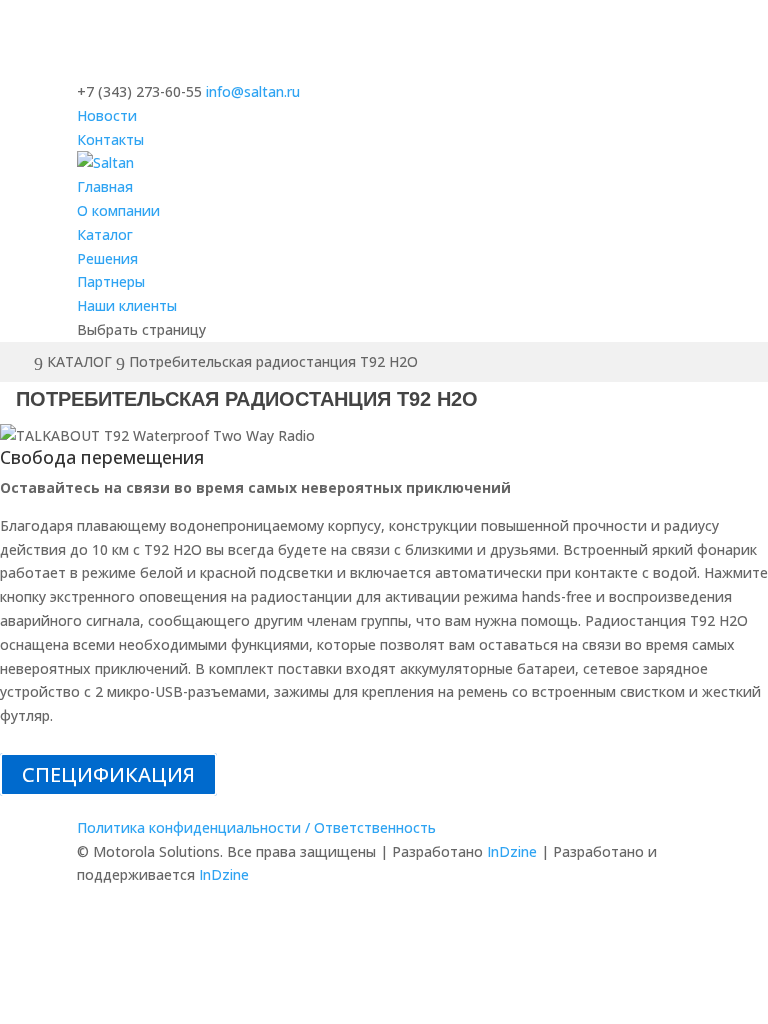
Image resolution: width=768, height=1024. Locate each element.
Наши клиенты (127, 305)
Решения (107, 258)
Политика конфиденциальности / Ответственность (256, 827)
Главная (105, 186)
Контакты (110, 139)
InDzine (512, 851)
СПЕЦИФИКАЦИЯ (108, 774)
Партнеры (111, 281)
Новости (107, 115)
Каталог (105, 234)
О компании (118, 210)
